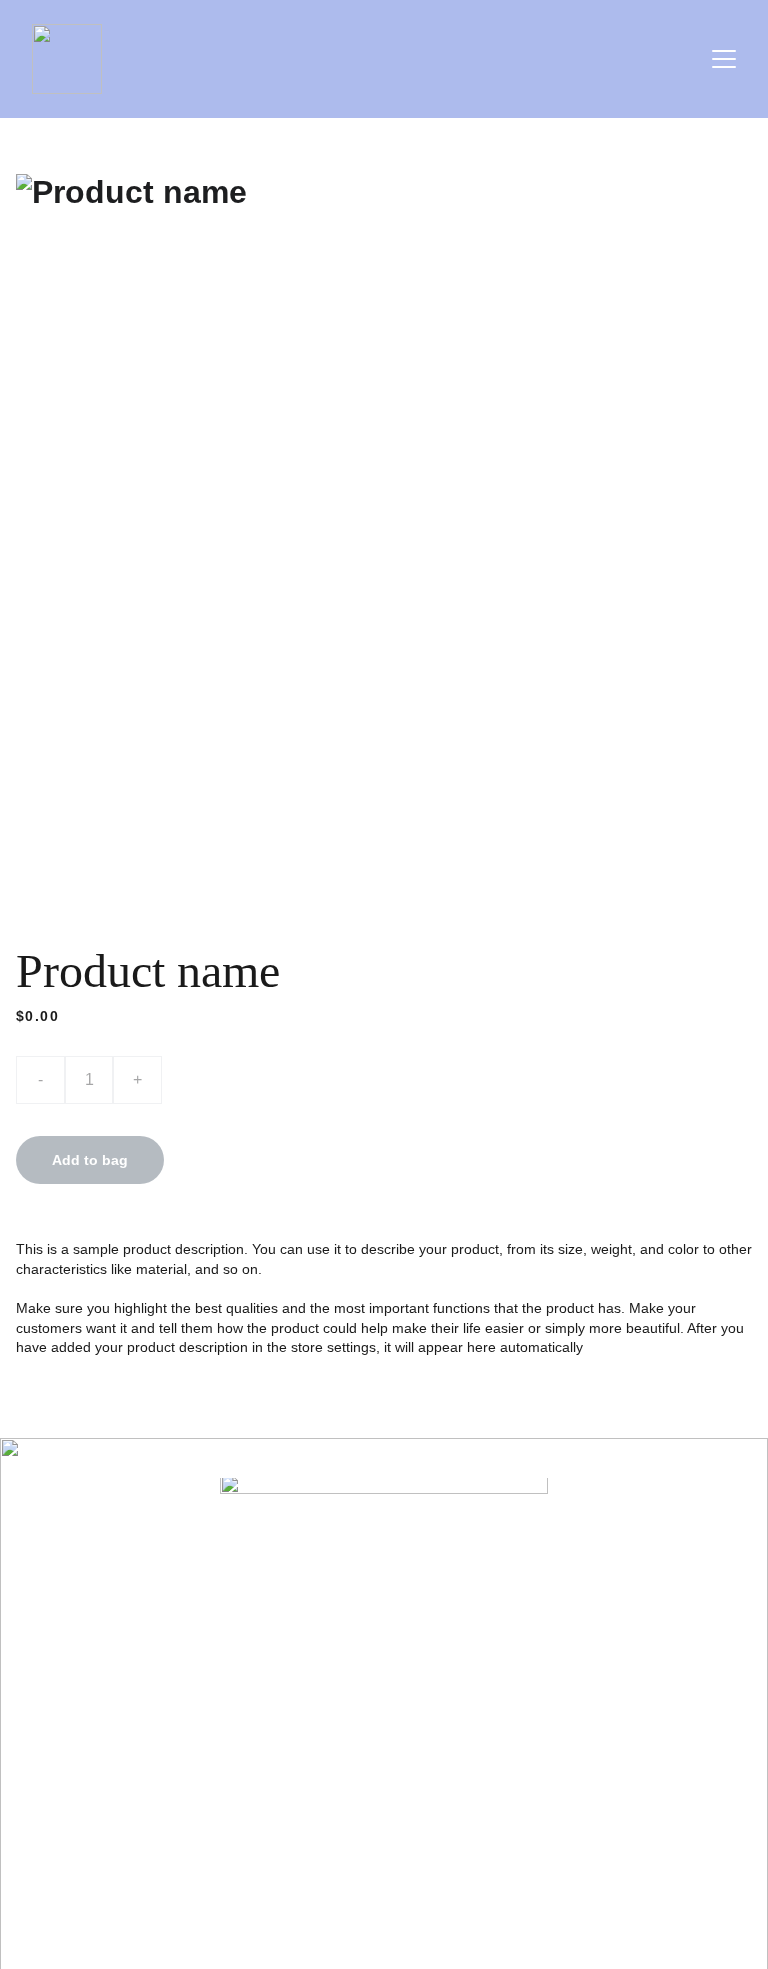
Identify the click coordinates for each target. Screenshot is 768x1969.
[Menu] (724, 59)
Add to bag (90, 1160)
